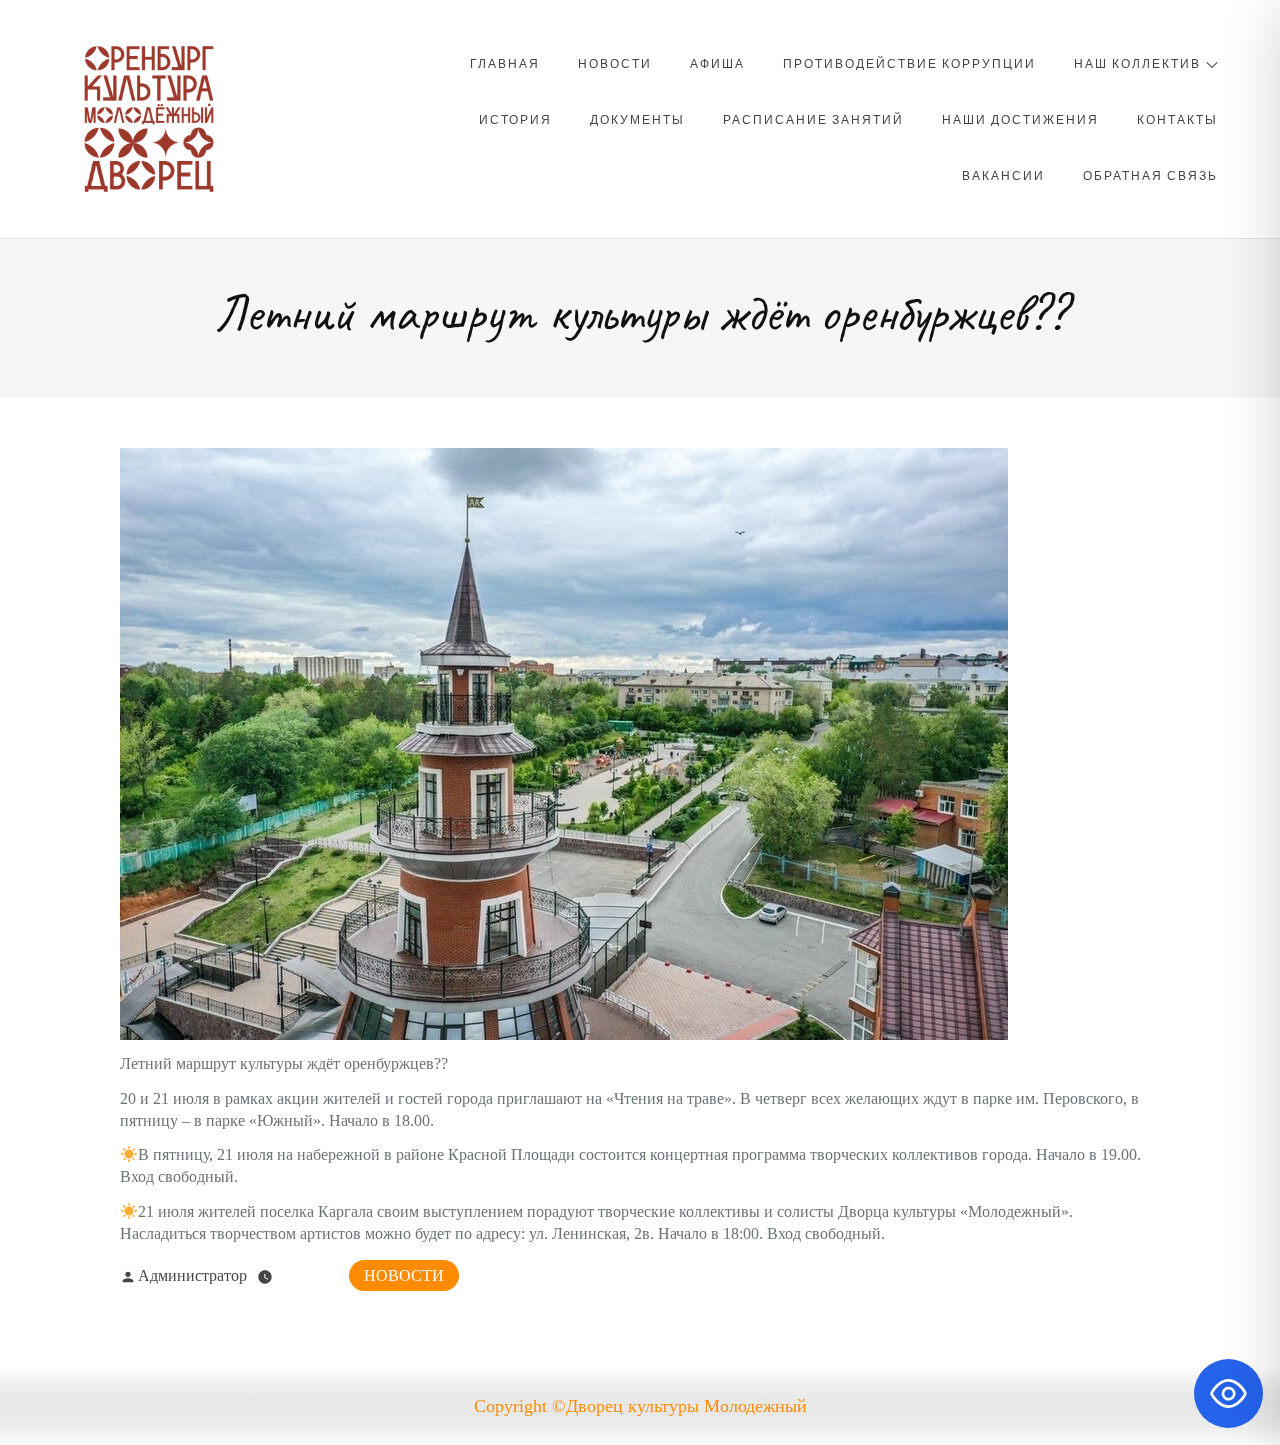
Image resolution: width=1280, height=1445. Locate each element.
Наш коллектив (1137, 63)
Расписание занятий (813, 119)
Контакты (1177, 119)
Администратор (192, 1275)
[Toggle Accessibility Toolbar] (1228, 1393)
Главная (505, 63)
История (515, 119)
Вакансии (1003, 175)
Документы (637, 119)
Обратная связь (1150, 175)
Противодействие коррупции (909, 63)
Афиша (717, 63)
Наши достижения (1020, 119)
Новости (615, 63)
